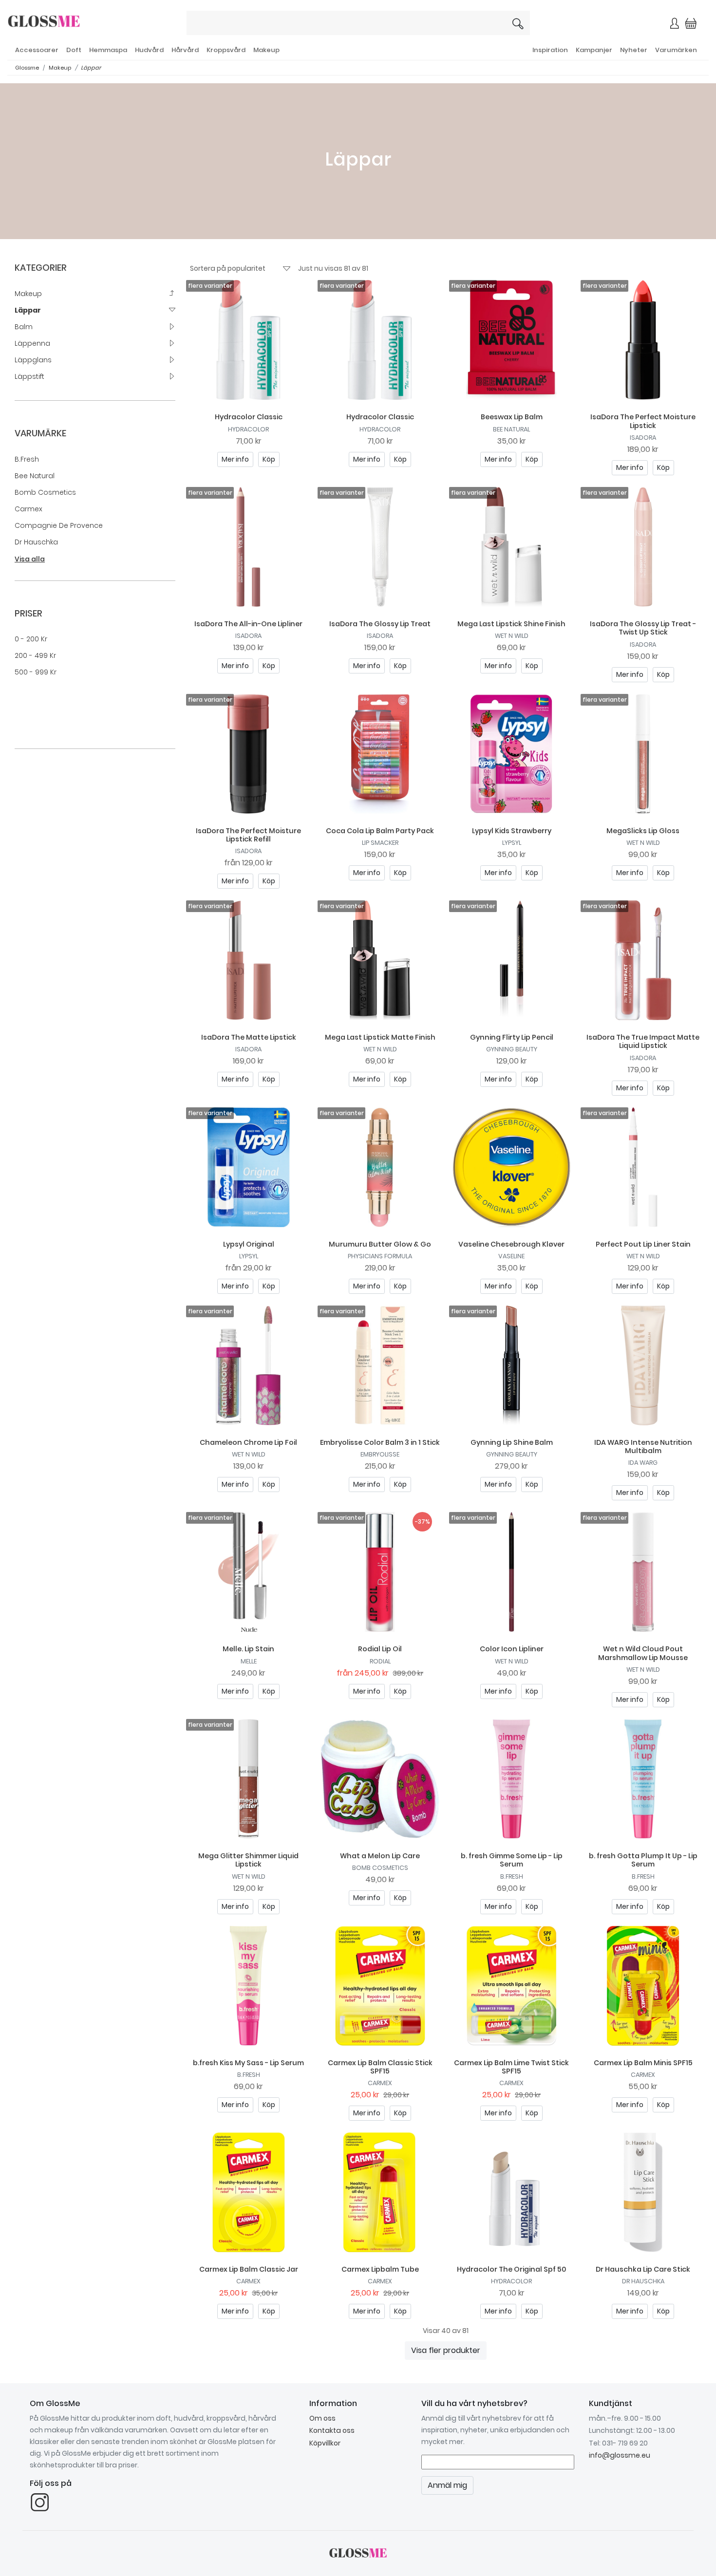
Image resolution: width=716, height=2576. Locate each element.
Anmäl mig (460, 181)
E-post (241, 147)
